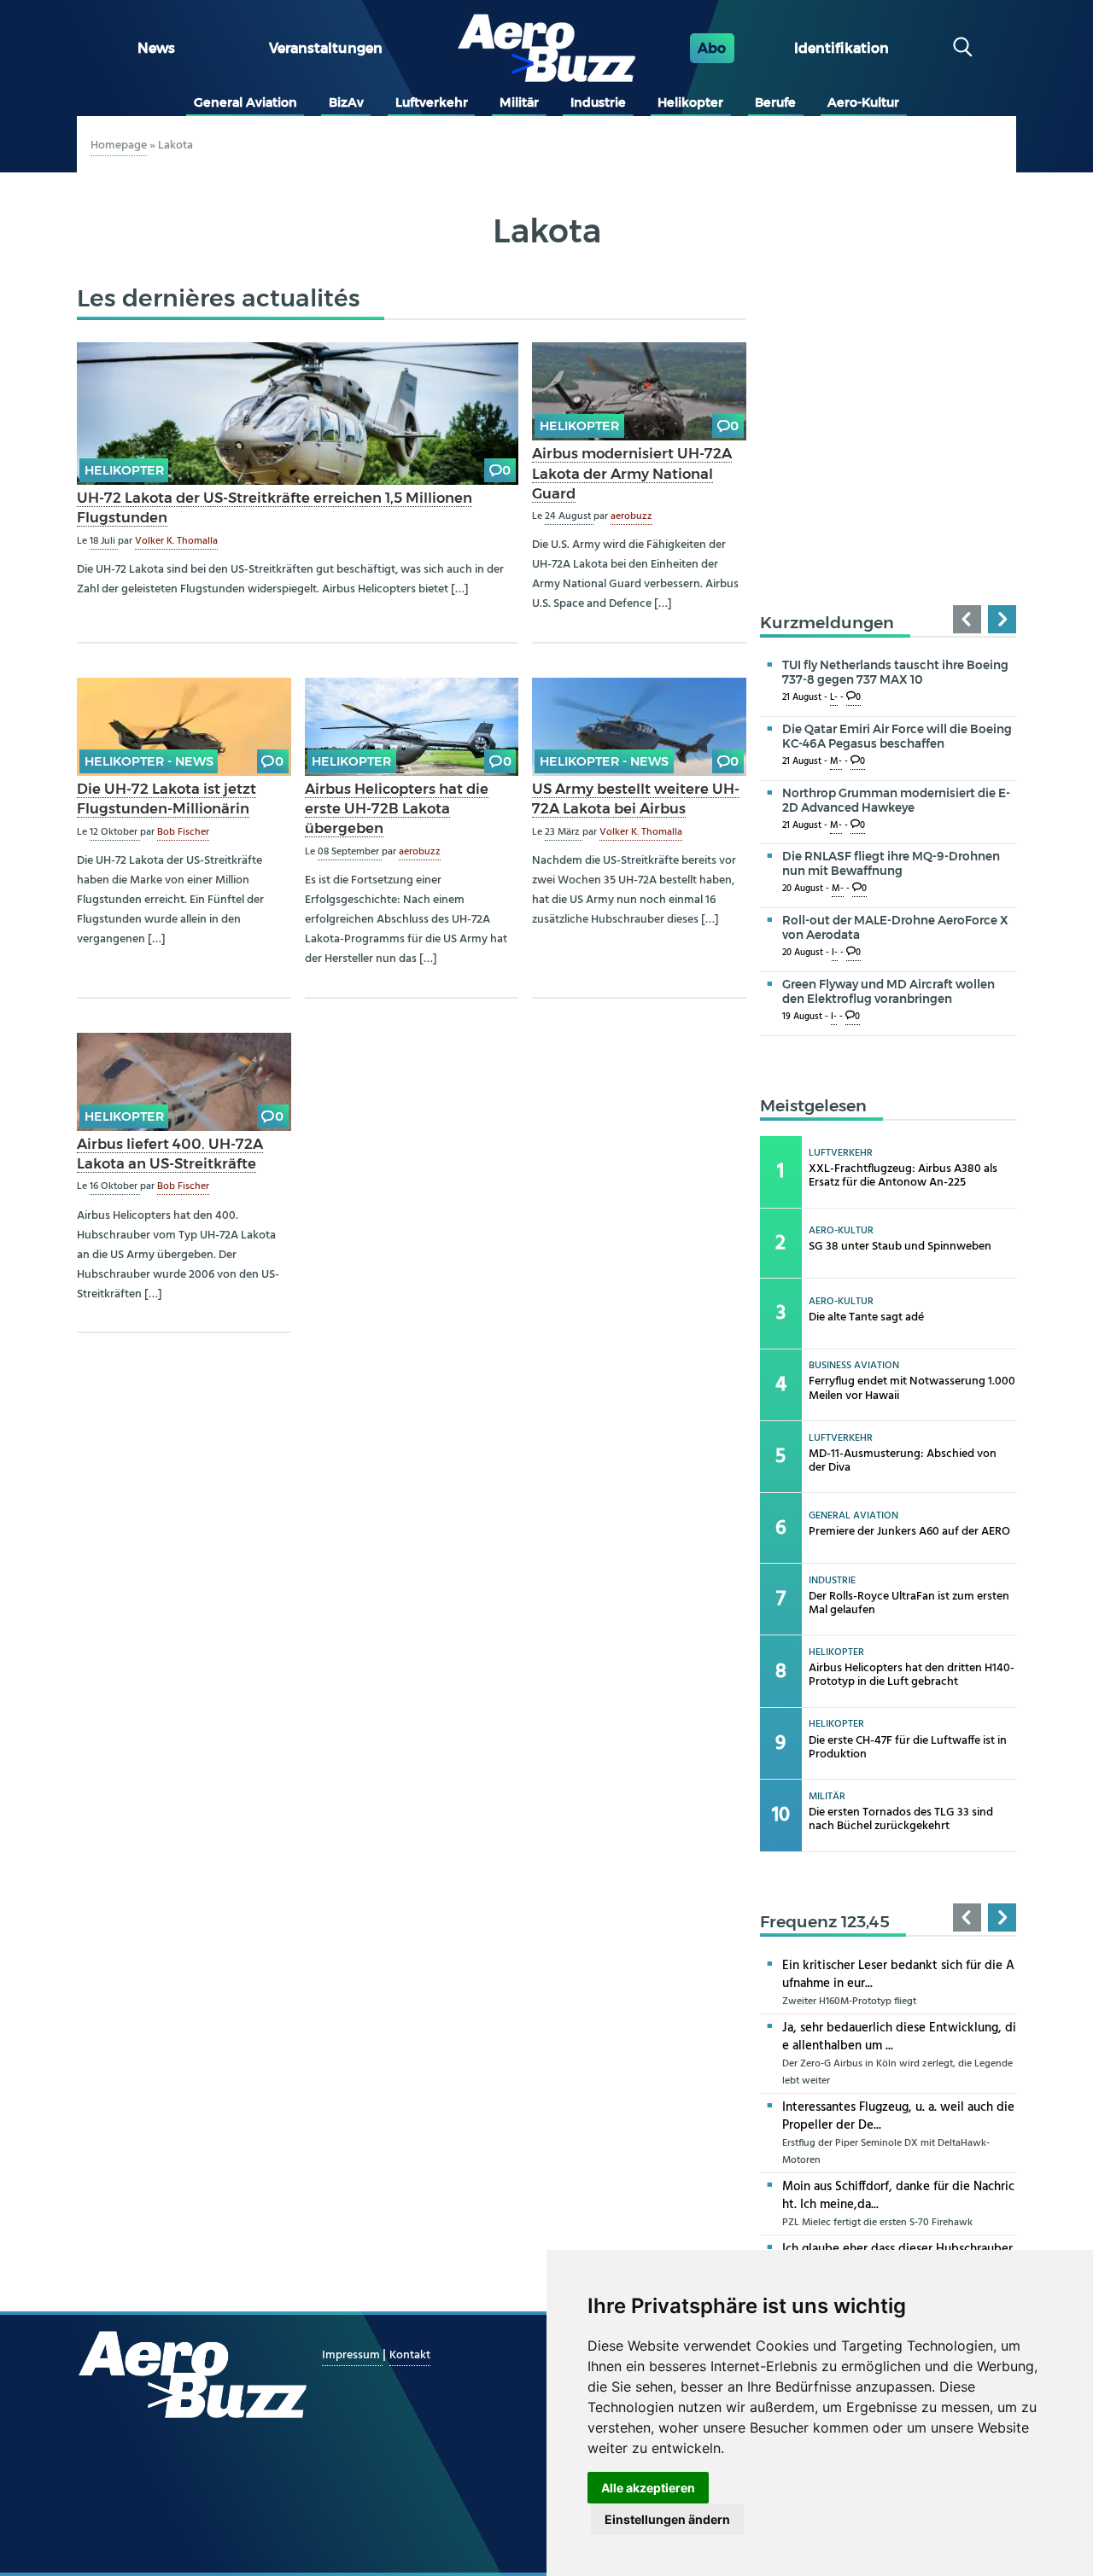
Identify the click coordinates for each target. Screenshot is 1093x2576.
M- (836, 762)
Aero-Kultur (863, 102)
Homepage (119, 146)
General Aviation (245, 102)
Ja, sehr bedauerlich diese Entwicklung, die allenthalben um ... (899, 2037)
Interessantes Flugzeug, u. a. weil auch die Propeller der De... (898, 2116)
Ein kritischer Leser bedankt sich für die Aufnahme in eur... (898, 1975)
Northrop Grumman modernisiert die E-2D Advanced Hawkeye (896, 800)
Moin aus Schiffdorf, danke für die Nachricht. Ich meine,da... (898, 2196)
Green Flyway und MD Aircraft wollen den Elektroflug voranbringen (888, 991)
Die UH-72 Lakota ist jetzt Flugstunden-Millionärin (167, 798)
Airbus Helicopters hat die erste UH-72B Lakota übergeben (397, 808)
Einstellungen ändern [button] (667, 2519)
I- (835, 953)
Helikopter (690, 102)
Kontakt (410, 2355)
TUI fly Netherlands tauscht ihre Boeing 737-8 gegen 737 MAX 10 (895, 672)
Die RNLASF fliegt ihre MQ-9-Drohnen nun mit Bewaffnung (891, 863)
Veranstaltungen (326, 48)
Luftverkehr (432, 102)
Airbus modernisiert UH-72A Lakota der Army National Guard (632, 473)
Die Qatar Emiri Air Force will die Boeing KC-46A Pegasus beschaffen (897, 736)
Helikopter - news (149, 761)
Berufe (775, 102)
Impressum (352, 2355)
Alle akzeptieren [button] (648, 2488)
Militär (519, 102)
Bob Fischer (183, 832)
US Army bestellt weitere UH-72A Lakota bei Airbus (636, 798)
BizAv (346, 102)
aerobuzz (631, 516)
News (156, 48)
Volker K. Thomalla (176, 541)
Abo (712, 48)
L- (834, 698)
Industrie (598, 102)
